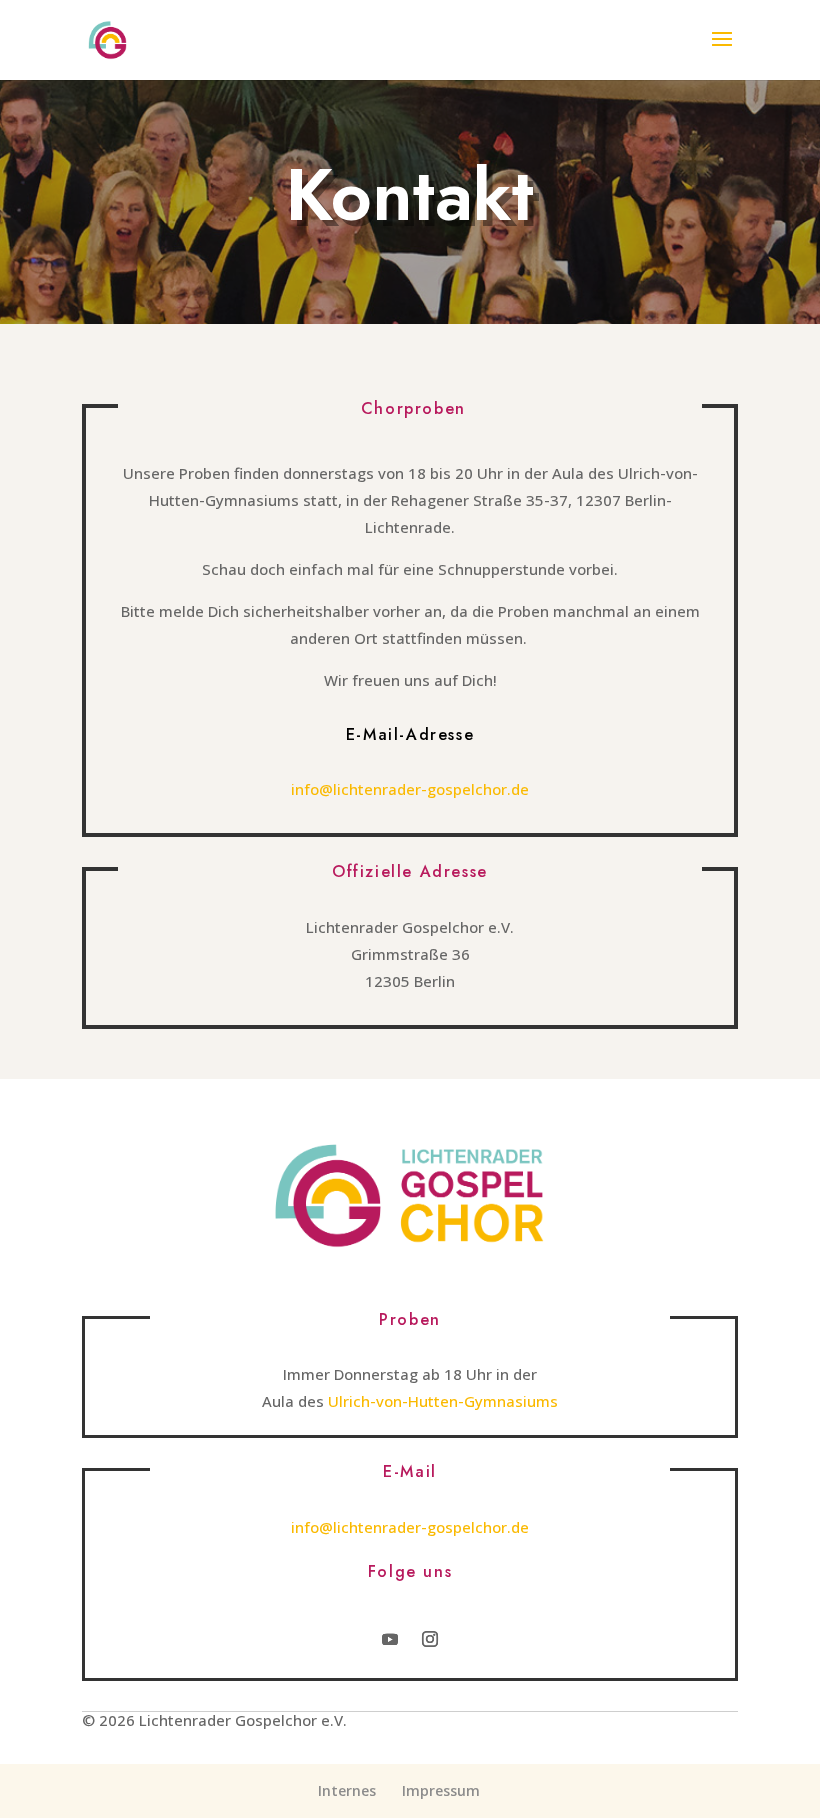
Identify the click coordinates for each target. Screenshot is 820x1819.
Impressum (441, 1790)
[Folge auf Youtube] (390, 1639)
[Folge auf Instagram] (430, 1639)
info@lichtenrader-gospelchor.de (410, 789)
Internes (347, 1790)
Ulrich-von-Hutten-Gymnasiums (443, 1401)
